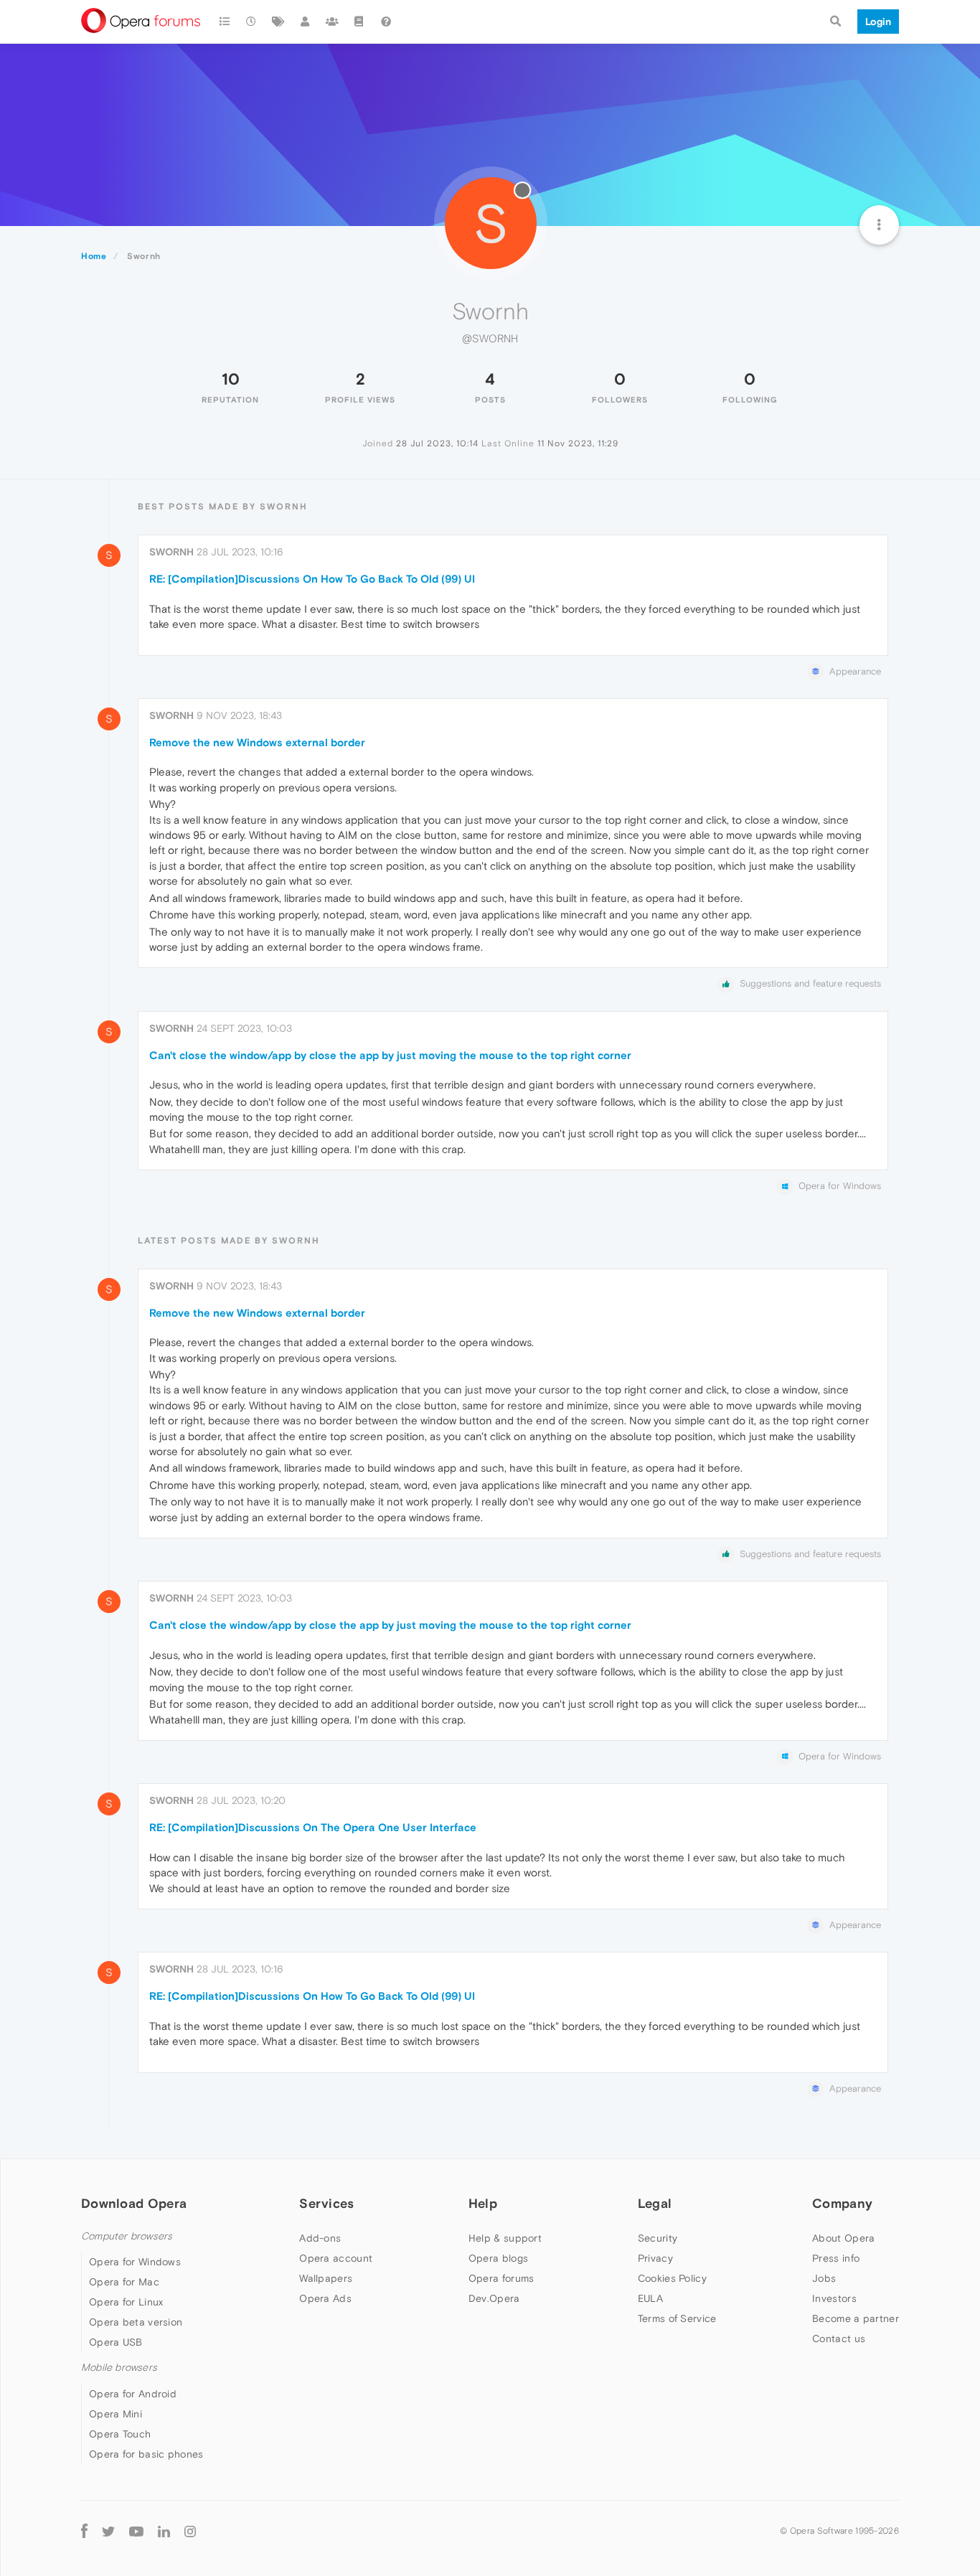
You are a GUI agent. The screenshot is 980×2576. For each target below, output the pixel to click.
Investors (834, 2298)
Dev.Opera (494, 2298)
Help (483, 2203)
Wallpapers (326, 2278)
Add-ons (320, 2238)
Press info (836, 2258)
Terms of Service (677, 2318)
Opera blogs (498, 2258)
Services (326, 2203)
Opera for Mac (124, 2282)
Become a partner (856, 2318)
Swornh (171, 552)
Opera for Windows (135, 2262)
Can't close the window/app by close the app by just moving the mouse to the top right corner (390, 1055)
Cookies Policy (672, 2278)
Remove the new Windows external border (257, 742)
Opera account (336, 2258)
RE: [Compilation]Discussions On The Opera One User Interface (313, 1827)
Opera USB (116, 2342)
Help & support (505, 2238)
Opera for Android (133, 2394)
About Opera (843, 2238)
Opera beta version (136, 2322)
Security (658, 2238)
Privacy (655, 2258)
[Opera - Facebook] (84, 2531)
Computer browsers (127, 2236)
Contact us (839, 2338)
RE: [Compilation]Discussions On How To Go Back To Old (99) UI (312, 579)
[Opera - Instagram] (190, 2531)
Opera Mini (116, 2414)
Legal (655, 2203)
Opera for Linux (126, 2302)
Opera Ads (325, 2298)
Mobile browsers (119, 2368)
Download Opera (134, 2203)
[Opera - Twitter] (108, 2531)
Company (842, 2203)
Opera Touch (120, 2434)
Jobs (824, 2278)
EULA (650, 2298)
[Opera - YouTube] (136, 2531)
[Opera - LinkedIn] (164, 2531)
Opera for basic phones (146, 2454)
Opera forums (501, 2278)
